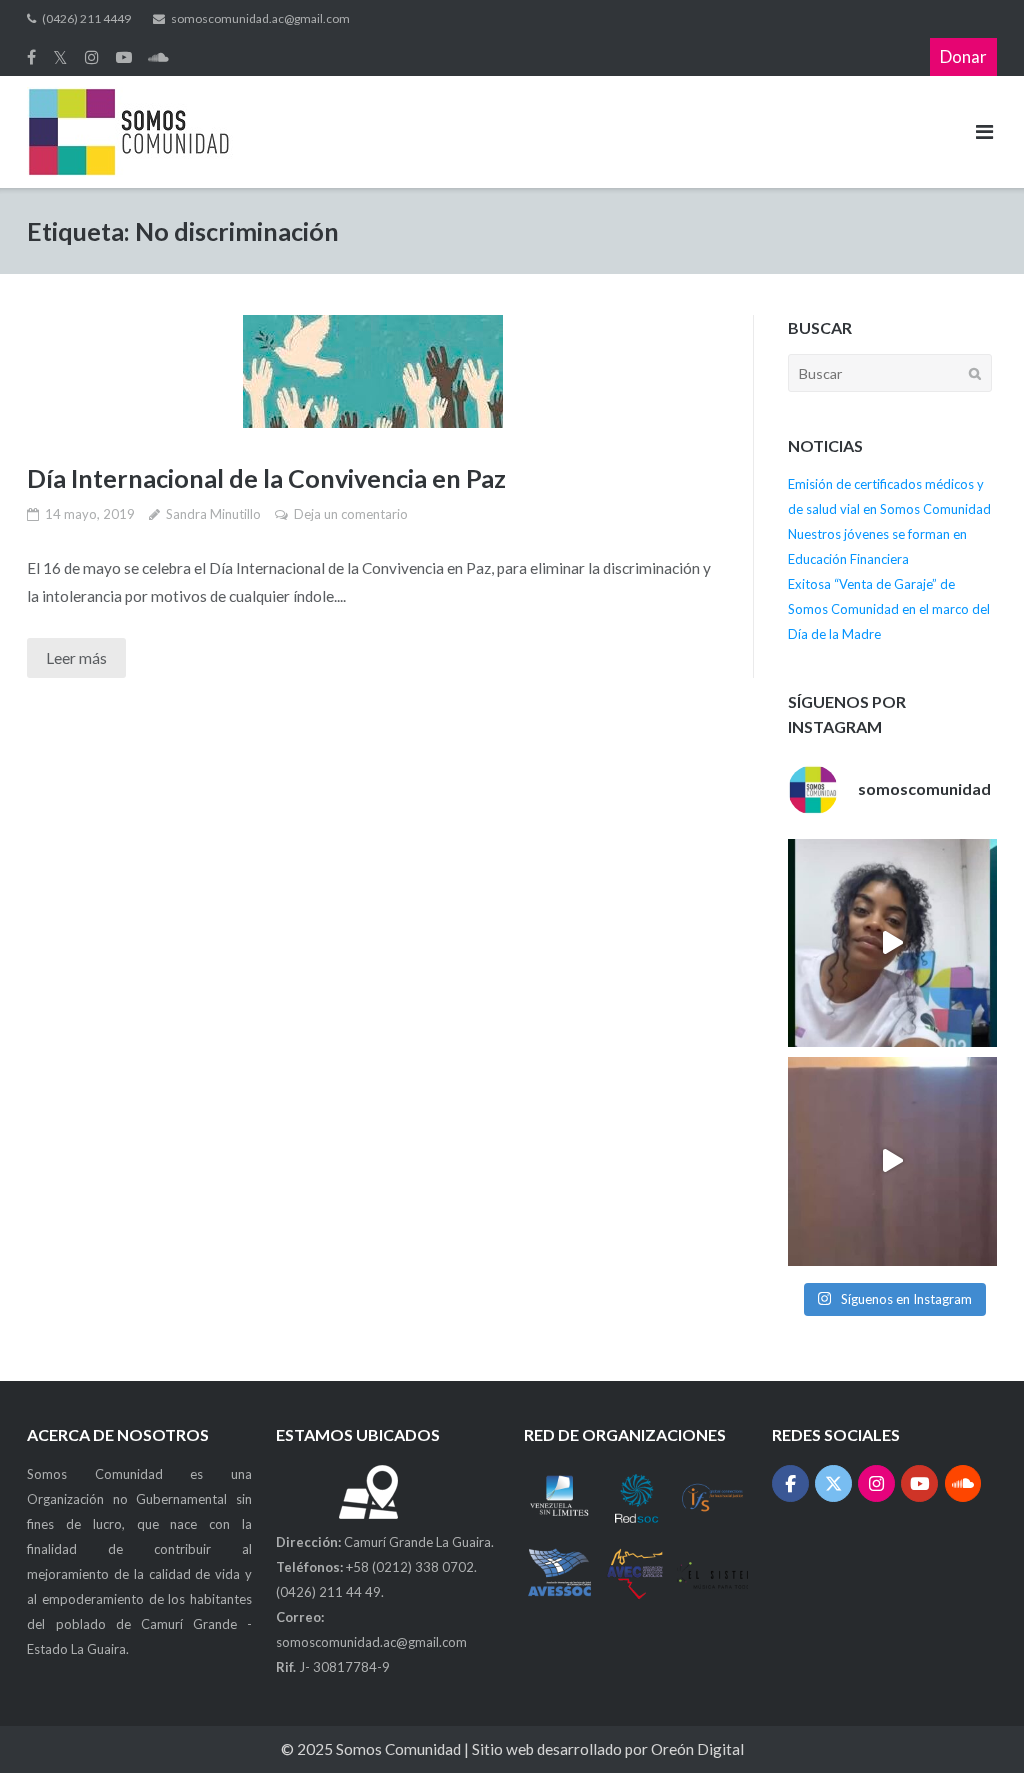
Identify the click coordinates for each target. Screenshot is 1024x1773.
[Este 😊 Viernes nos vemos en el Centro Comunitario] (892, 1161)
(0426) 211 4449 (86, 18)
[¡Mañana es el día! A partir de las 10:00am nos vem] (892, 943)
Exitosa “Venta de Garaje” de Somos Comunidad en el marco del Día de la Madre (889, 609)
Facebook (31, 57)
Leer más (76, 658)
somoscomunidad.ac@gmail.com (260, 18)
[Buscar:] (890, 372)
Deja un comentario (351, 514)
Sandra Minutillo (213, 514)
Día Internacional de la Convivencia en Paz (266, 478)
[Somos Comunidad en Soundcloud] (963, 1483)
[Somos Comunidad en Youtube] (919, 1483)
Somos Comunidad (400, 1749)
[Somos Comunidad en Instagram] (876, 1483)
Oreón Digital (697, 1749)
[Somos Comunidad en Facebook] (790, 1483)
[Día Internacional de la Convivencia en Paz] (373, 371)
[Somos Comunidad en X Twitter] (833, 1483)
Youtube (124, 57)
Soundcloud (158, 57)
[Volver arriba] (972, 1722)
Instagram (92, 57)
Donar (963, 56)
